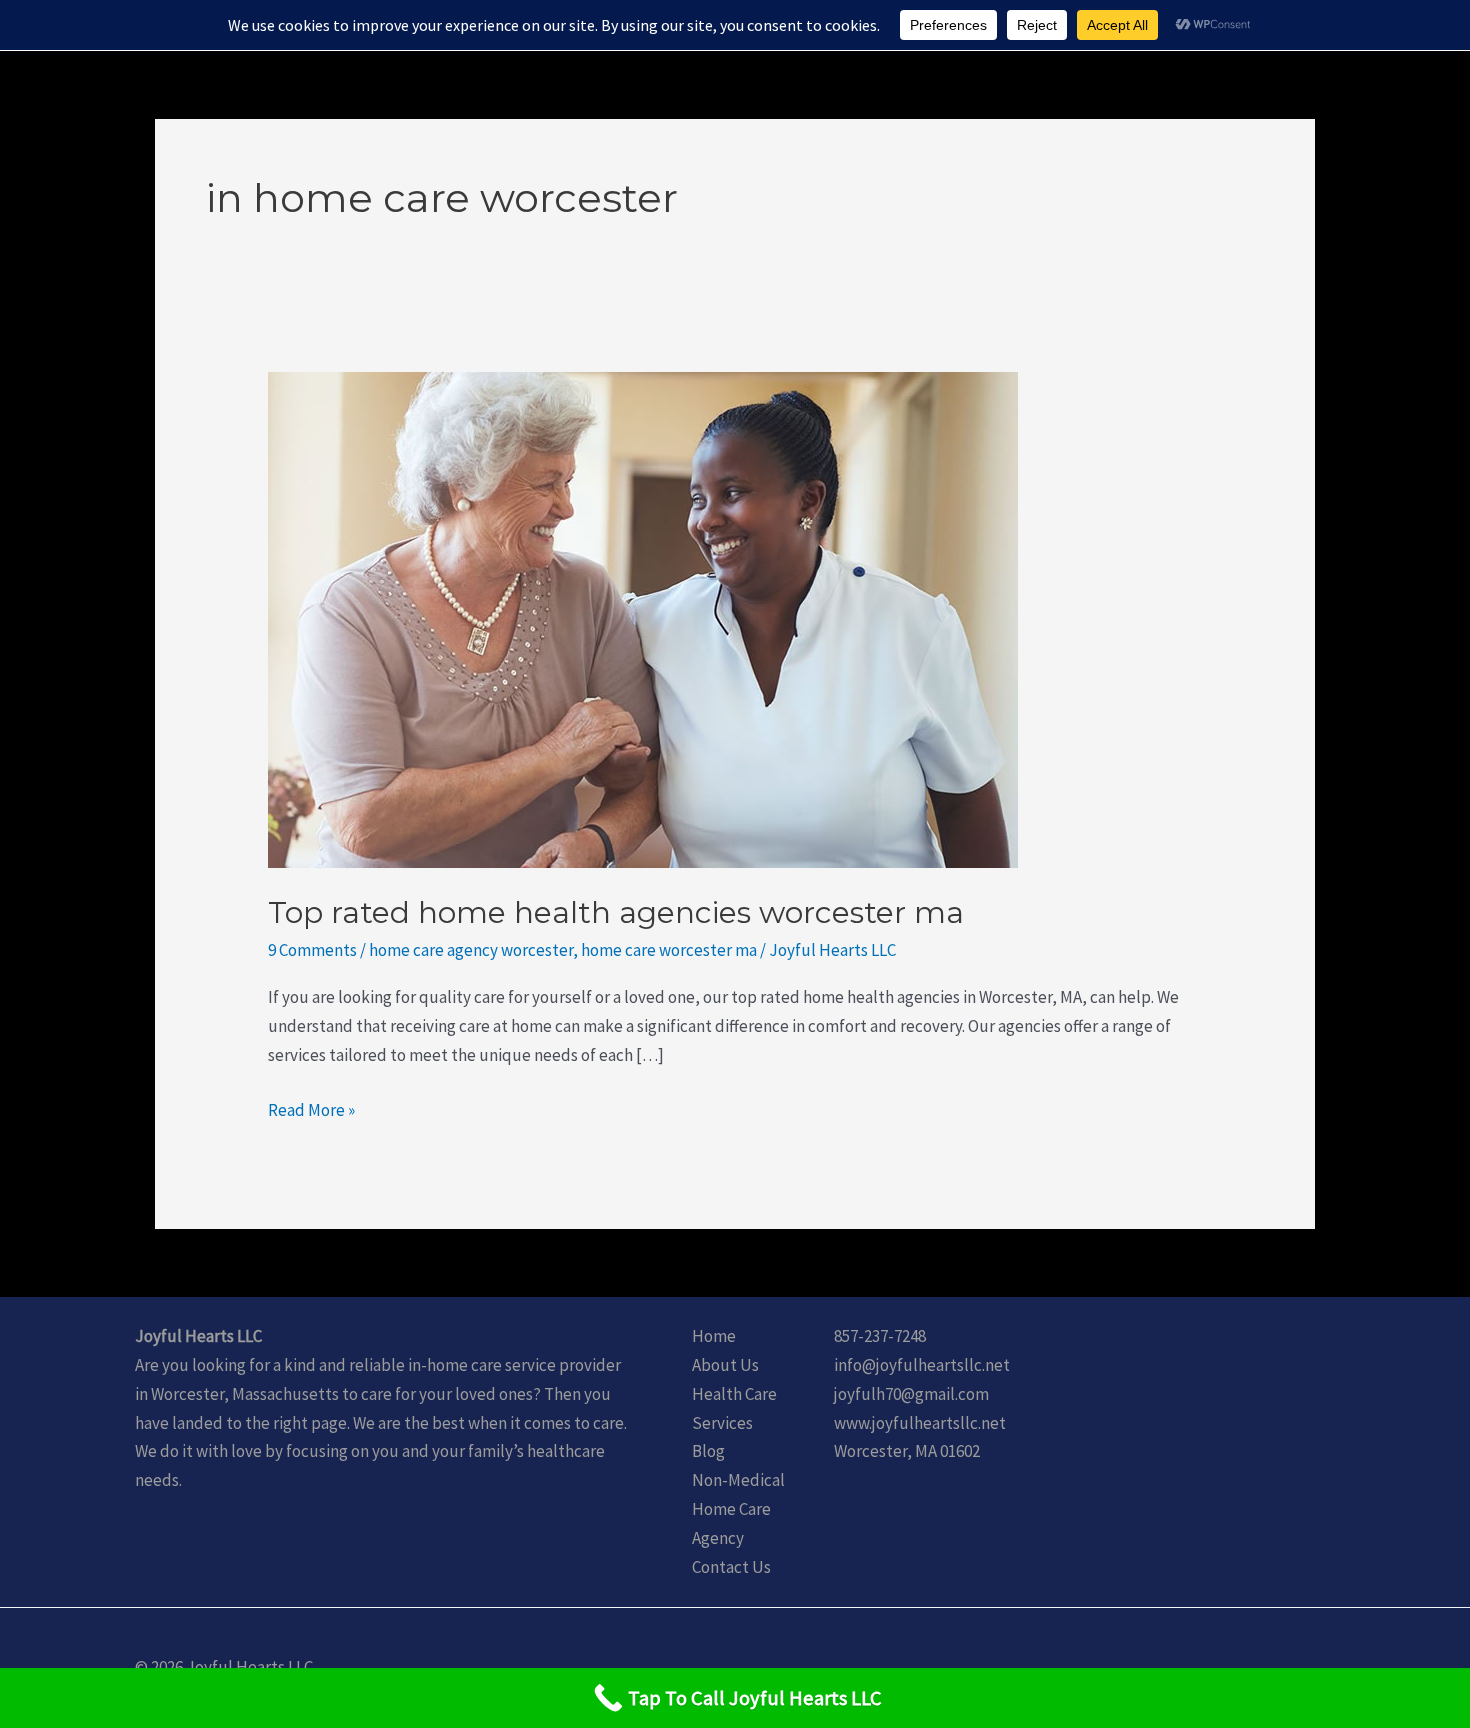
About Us (725, 1365)
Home (714, 1336)
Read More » (311, 1108)
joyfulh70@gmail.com (911, 1394)
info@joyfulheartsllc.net (922, 1365)
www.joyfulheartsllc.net (920, 1423)
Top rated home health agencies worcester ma (616, 912)
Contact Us (731, 1567)
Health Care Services (734, 1408)
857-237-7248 (880, 1336)
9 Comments (312, 950)
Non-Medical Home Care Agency (738, 1509)
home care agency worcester (471, 950)
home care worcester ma (669, 950)
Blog (708, 1451)
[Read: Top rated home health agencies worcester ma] (643, 618)
